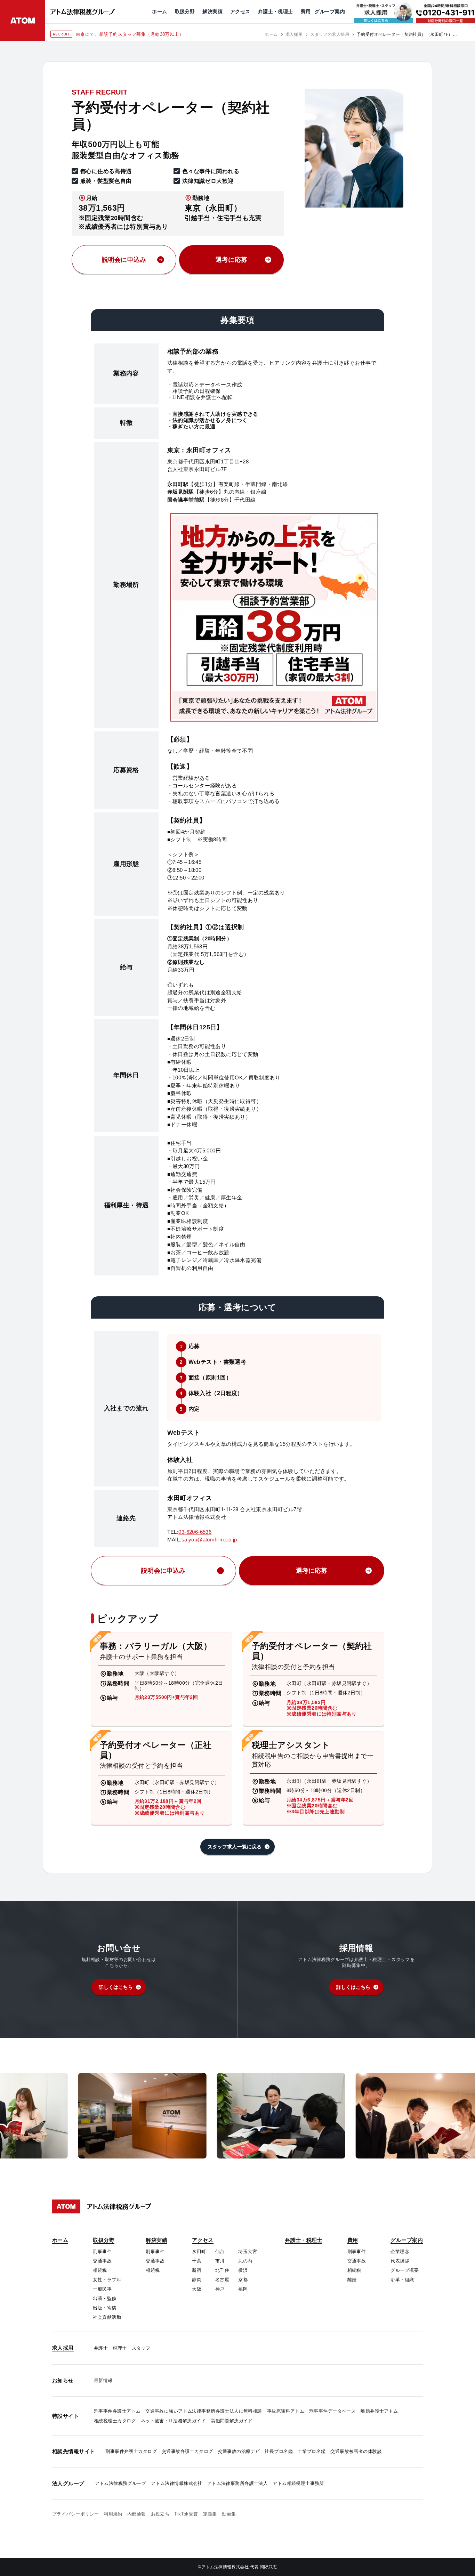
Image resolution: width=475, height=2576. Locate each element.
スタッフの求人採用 (330, 34)
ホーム (271, 34)
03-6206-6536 (195, 1532)
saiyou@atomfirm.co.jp (209, 1540)
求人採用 (294, 34)
